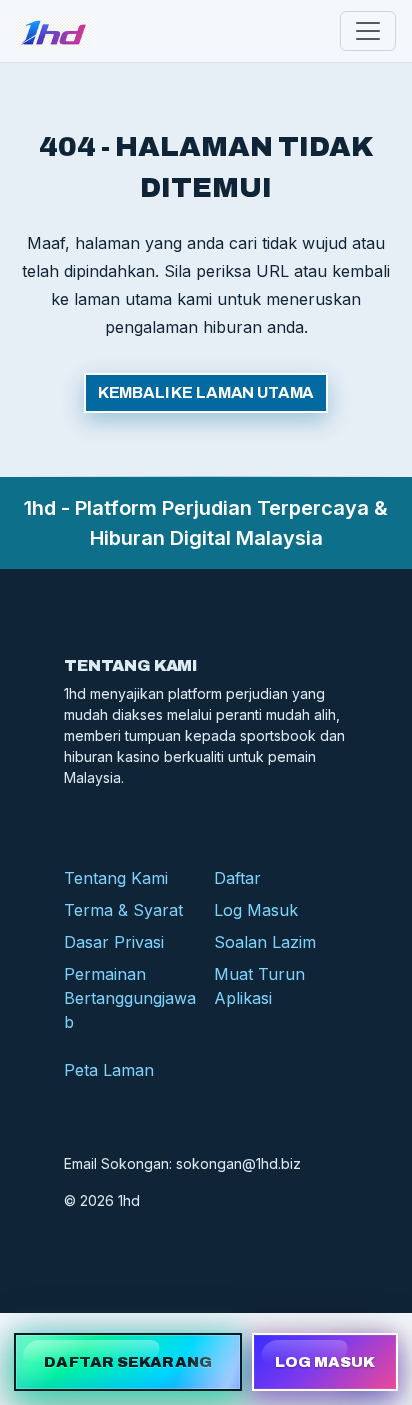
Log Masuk (256, 910)
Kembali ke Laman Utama (206, 392)
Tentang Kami (116, 878)
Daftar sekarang (128, 1362)
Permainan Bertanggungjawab (130, 998)
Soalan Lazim (265, 942)
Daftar (237, 878)
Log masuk (325, 1362)
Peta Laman (109, 1070)
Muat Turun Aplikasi (259, 986)
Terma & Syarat (123, 910)
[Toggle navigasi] (368, 31)
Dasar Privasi (114, 942)
